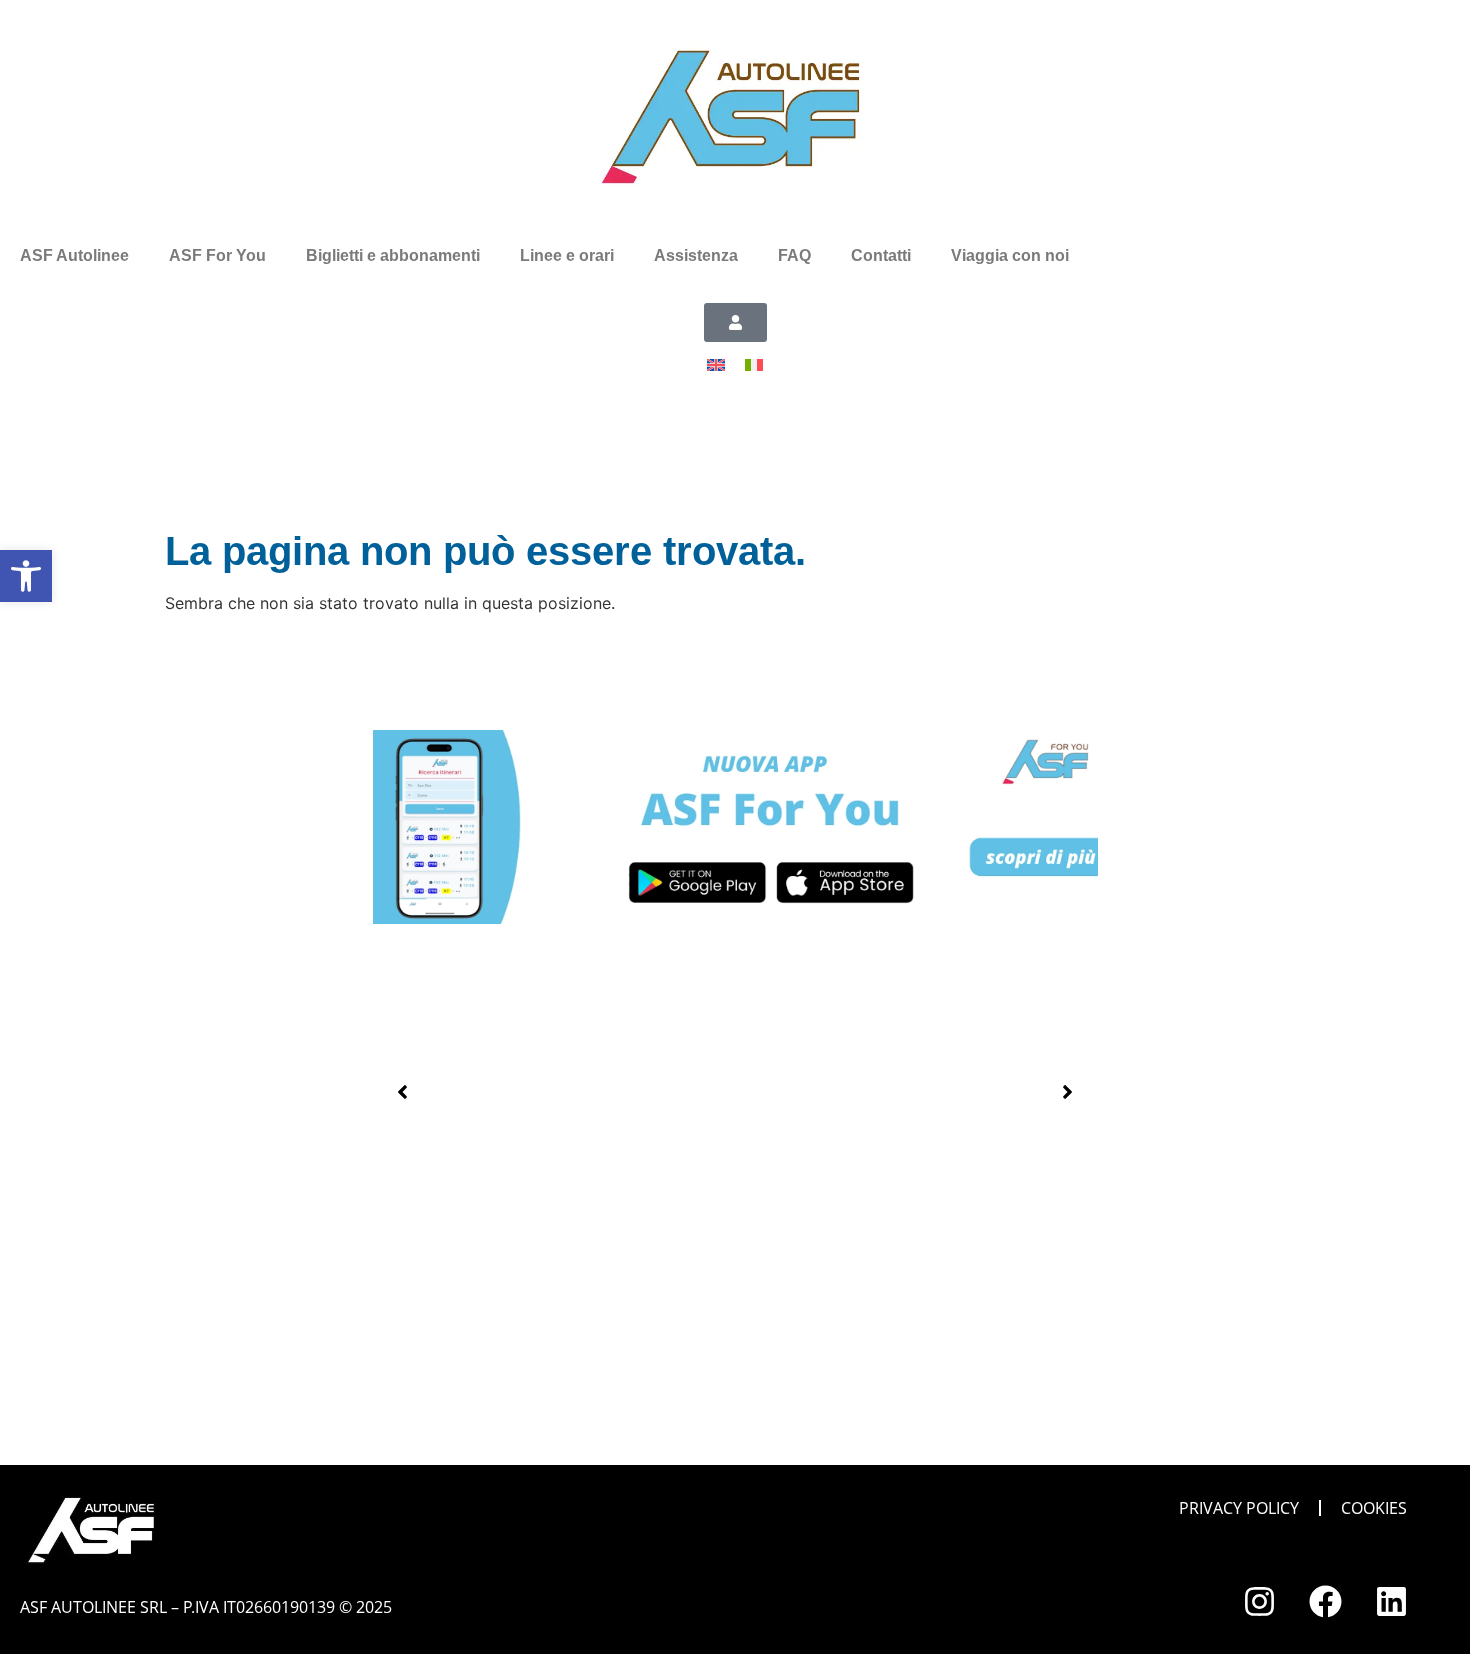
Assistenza (696, 255)
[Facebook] (1325, 1601)
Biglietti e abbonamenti (393, 255)
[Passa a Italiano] (754, 363)
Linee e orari (567, 255)
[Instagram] (1259, 1601)
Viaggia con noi (1010, 255)
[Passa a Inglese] (716, 363)
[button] (403, 1092)
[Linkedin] (1391, 1601)
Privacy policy (1239, 1508)
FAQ (794, 255)
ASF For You (217, 255)
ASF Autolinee (74, 255)
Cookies (1374, 1508)
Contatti (881, 255)
